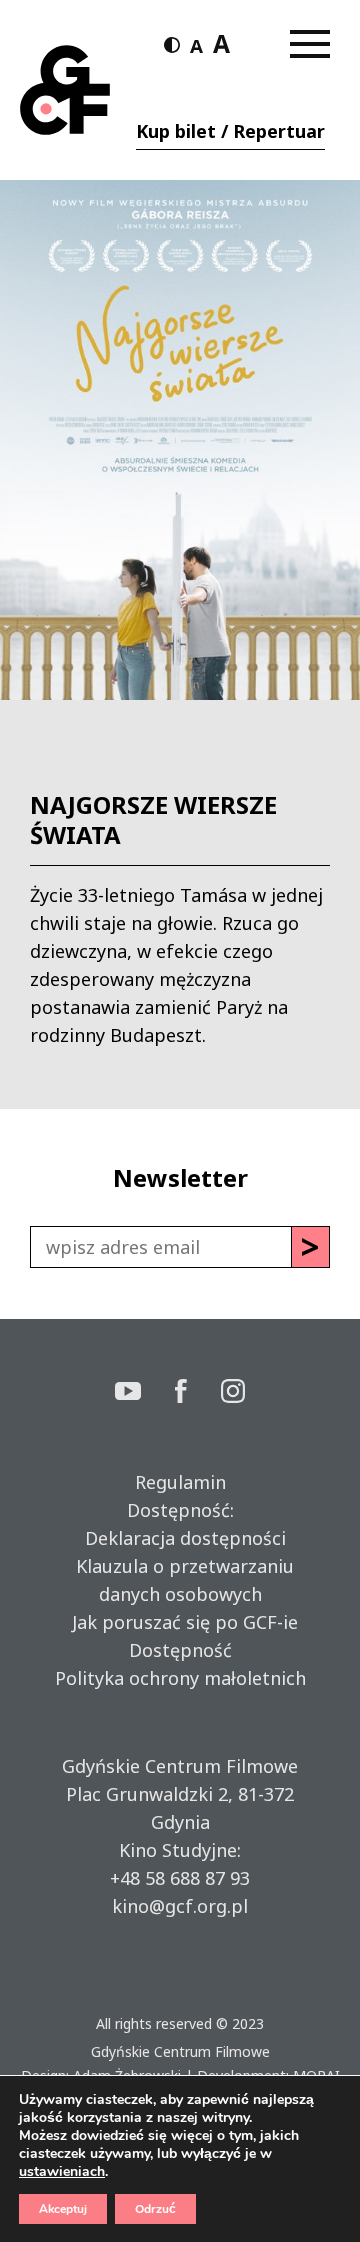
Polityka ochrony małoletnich (180, 1678)
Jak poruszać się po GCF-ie (180, 1622)
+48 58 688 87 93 (180, 1878)
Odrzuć (155, 2209)
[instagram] (233, 1393)
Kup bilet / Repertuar (230, 131)
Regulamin (180, 1482)
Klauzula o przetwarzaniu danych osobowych (180, 1580)
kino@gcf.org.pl (180, 1906)
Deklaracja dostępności (180, 1538)
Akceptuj (63, 2209)
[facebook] (198, 1393)
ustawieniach (62, 2172)
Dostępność (180, 1650)
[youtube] (145, 1393)
